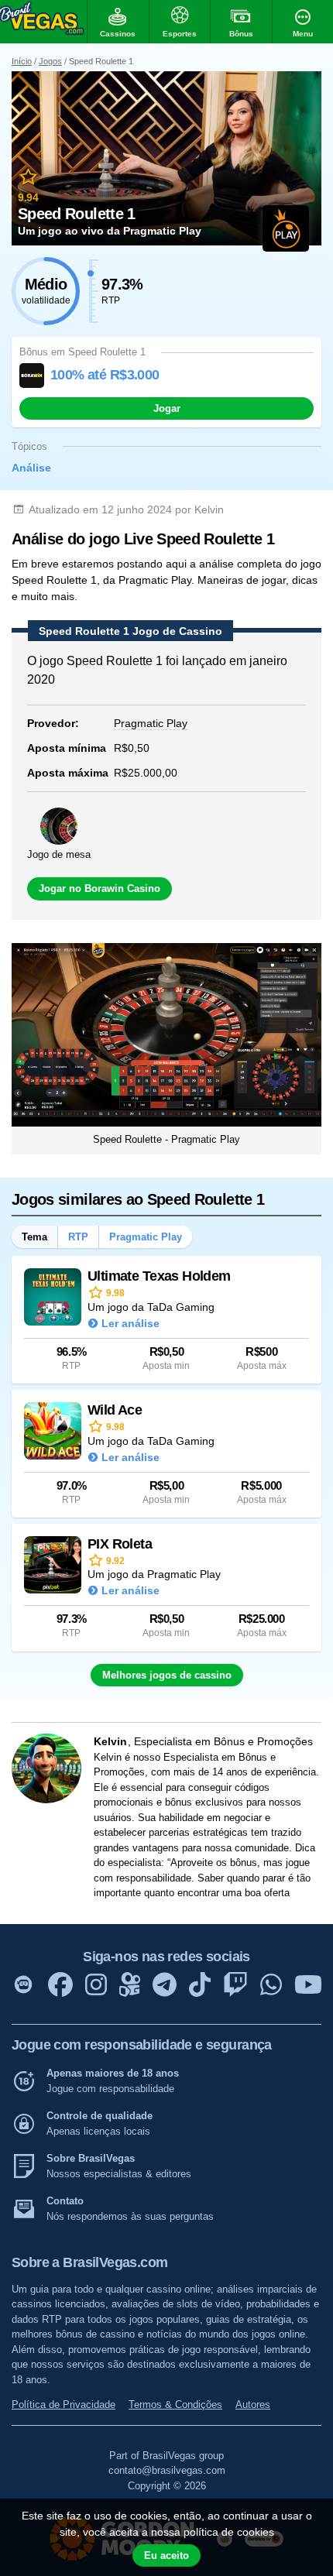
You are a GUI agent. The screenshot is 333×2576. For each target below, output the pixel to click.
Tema (34, 1237)
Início (22, 61)
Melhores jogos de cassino (167, 1675)
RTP (78, 1237)
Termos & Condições (175, 2404)
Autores (253, 2404)
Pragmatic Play (146, 1237)
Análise (31, 468)
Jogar (167, 408)
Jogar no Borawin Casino (100, 888)
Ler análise (130, 1323)
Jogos (50, 61)
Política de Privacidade (64, 2404)
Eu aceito (166, 2555)
